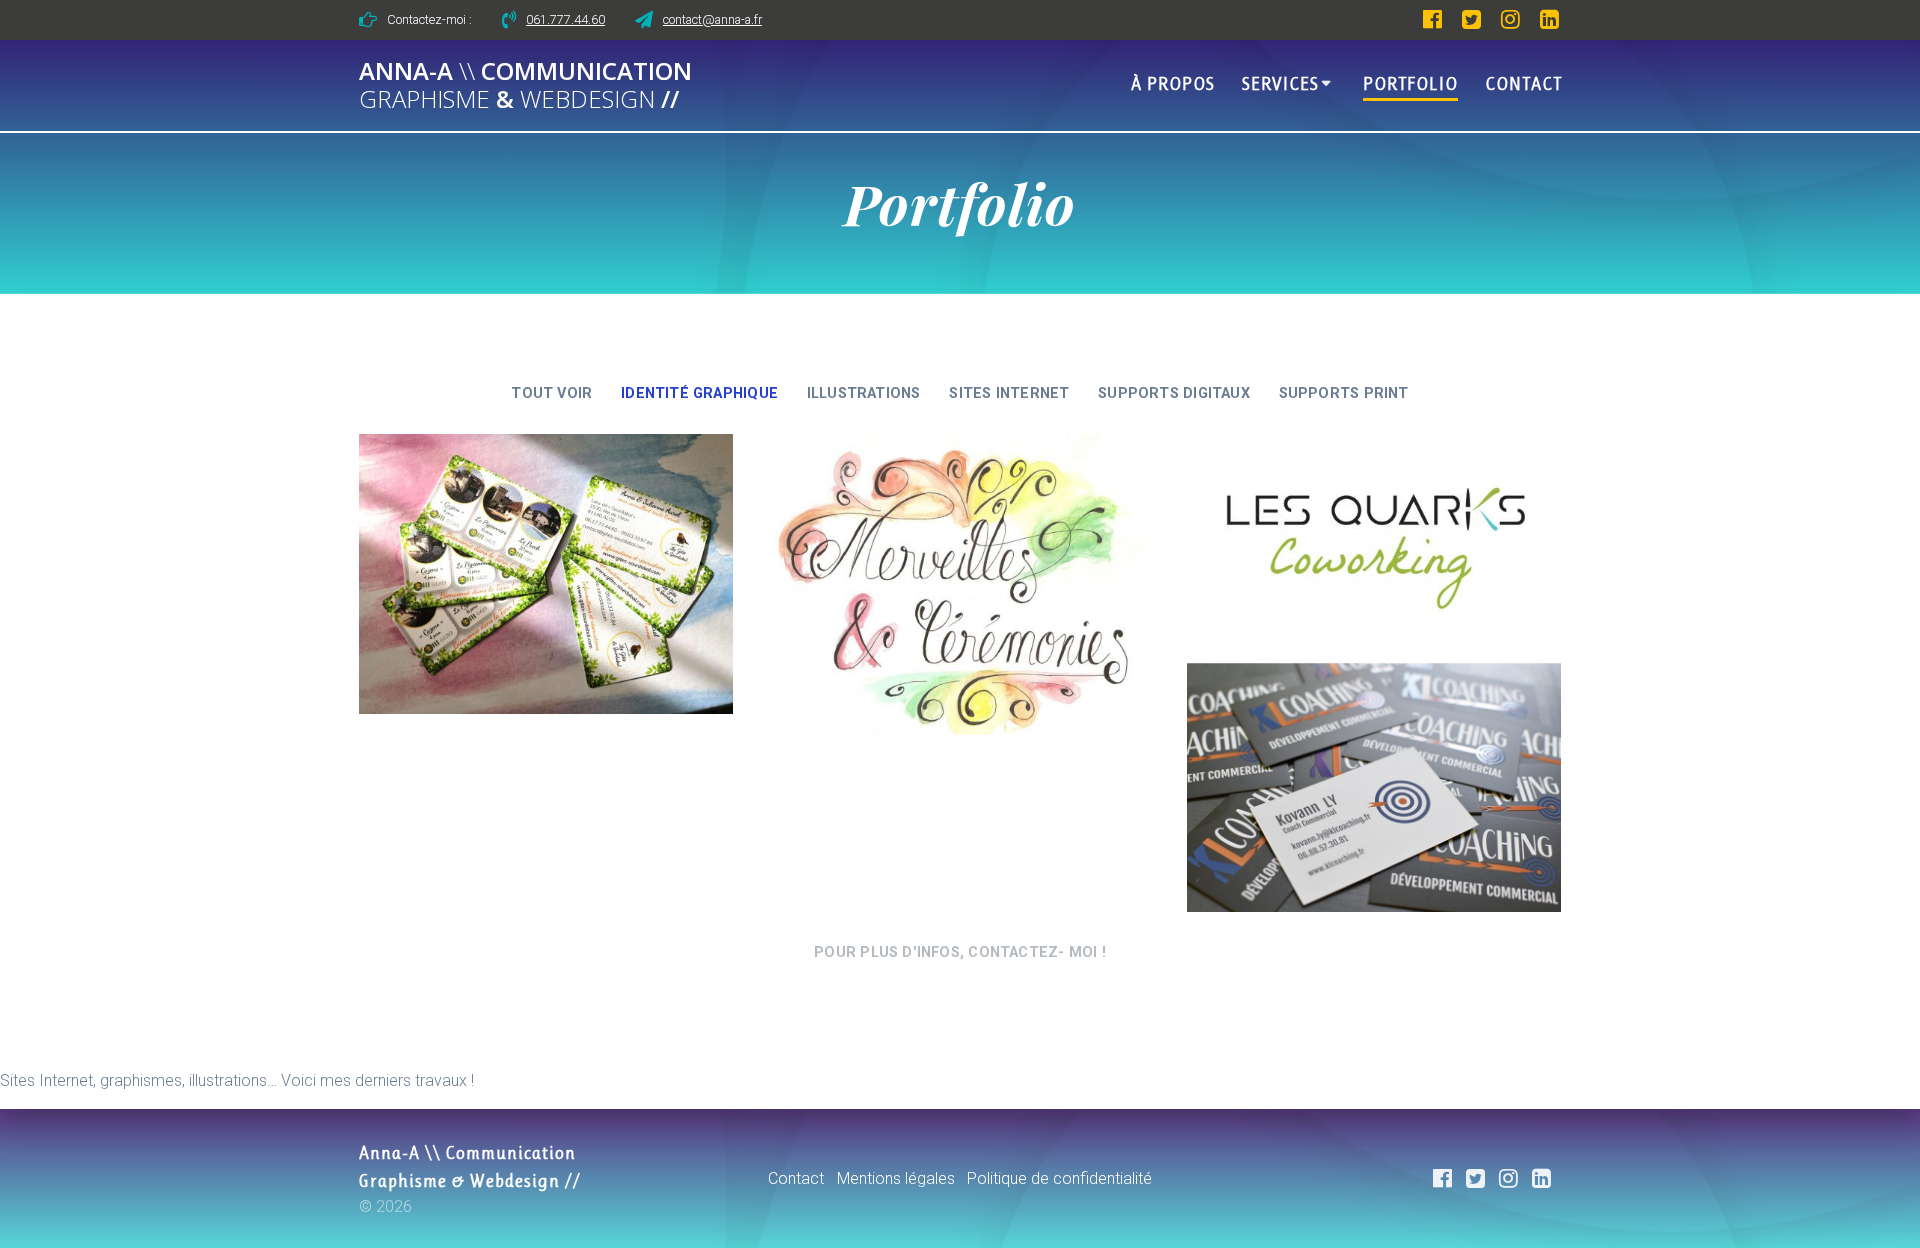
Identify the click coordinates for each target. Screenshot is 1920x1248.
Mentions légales (896, 1178)
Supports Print (1344, 393)
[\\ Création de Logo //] (960, 584)
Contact (1523, 84)
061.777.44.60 (565, 19)
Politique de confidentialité (1059, 1178)
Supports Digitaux (1174, 393)
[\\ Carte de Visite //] (546, 574)
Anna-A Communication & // (525, 86)
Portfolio (1410, 84)
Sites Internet (1009, 393)
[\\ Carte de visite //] (1374, 787)
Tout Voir (551, 393)
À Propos (1173, 84)
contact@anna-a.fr (712, 19)
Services (1280, 84)
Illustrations (864, 393)
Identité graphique (699, 393)
